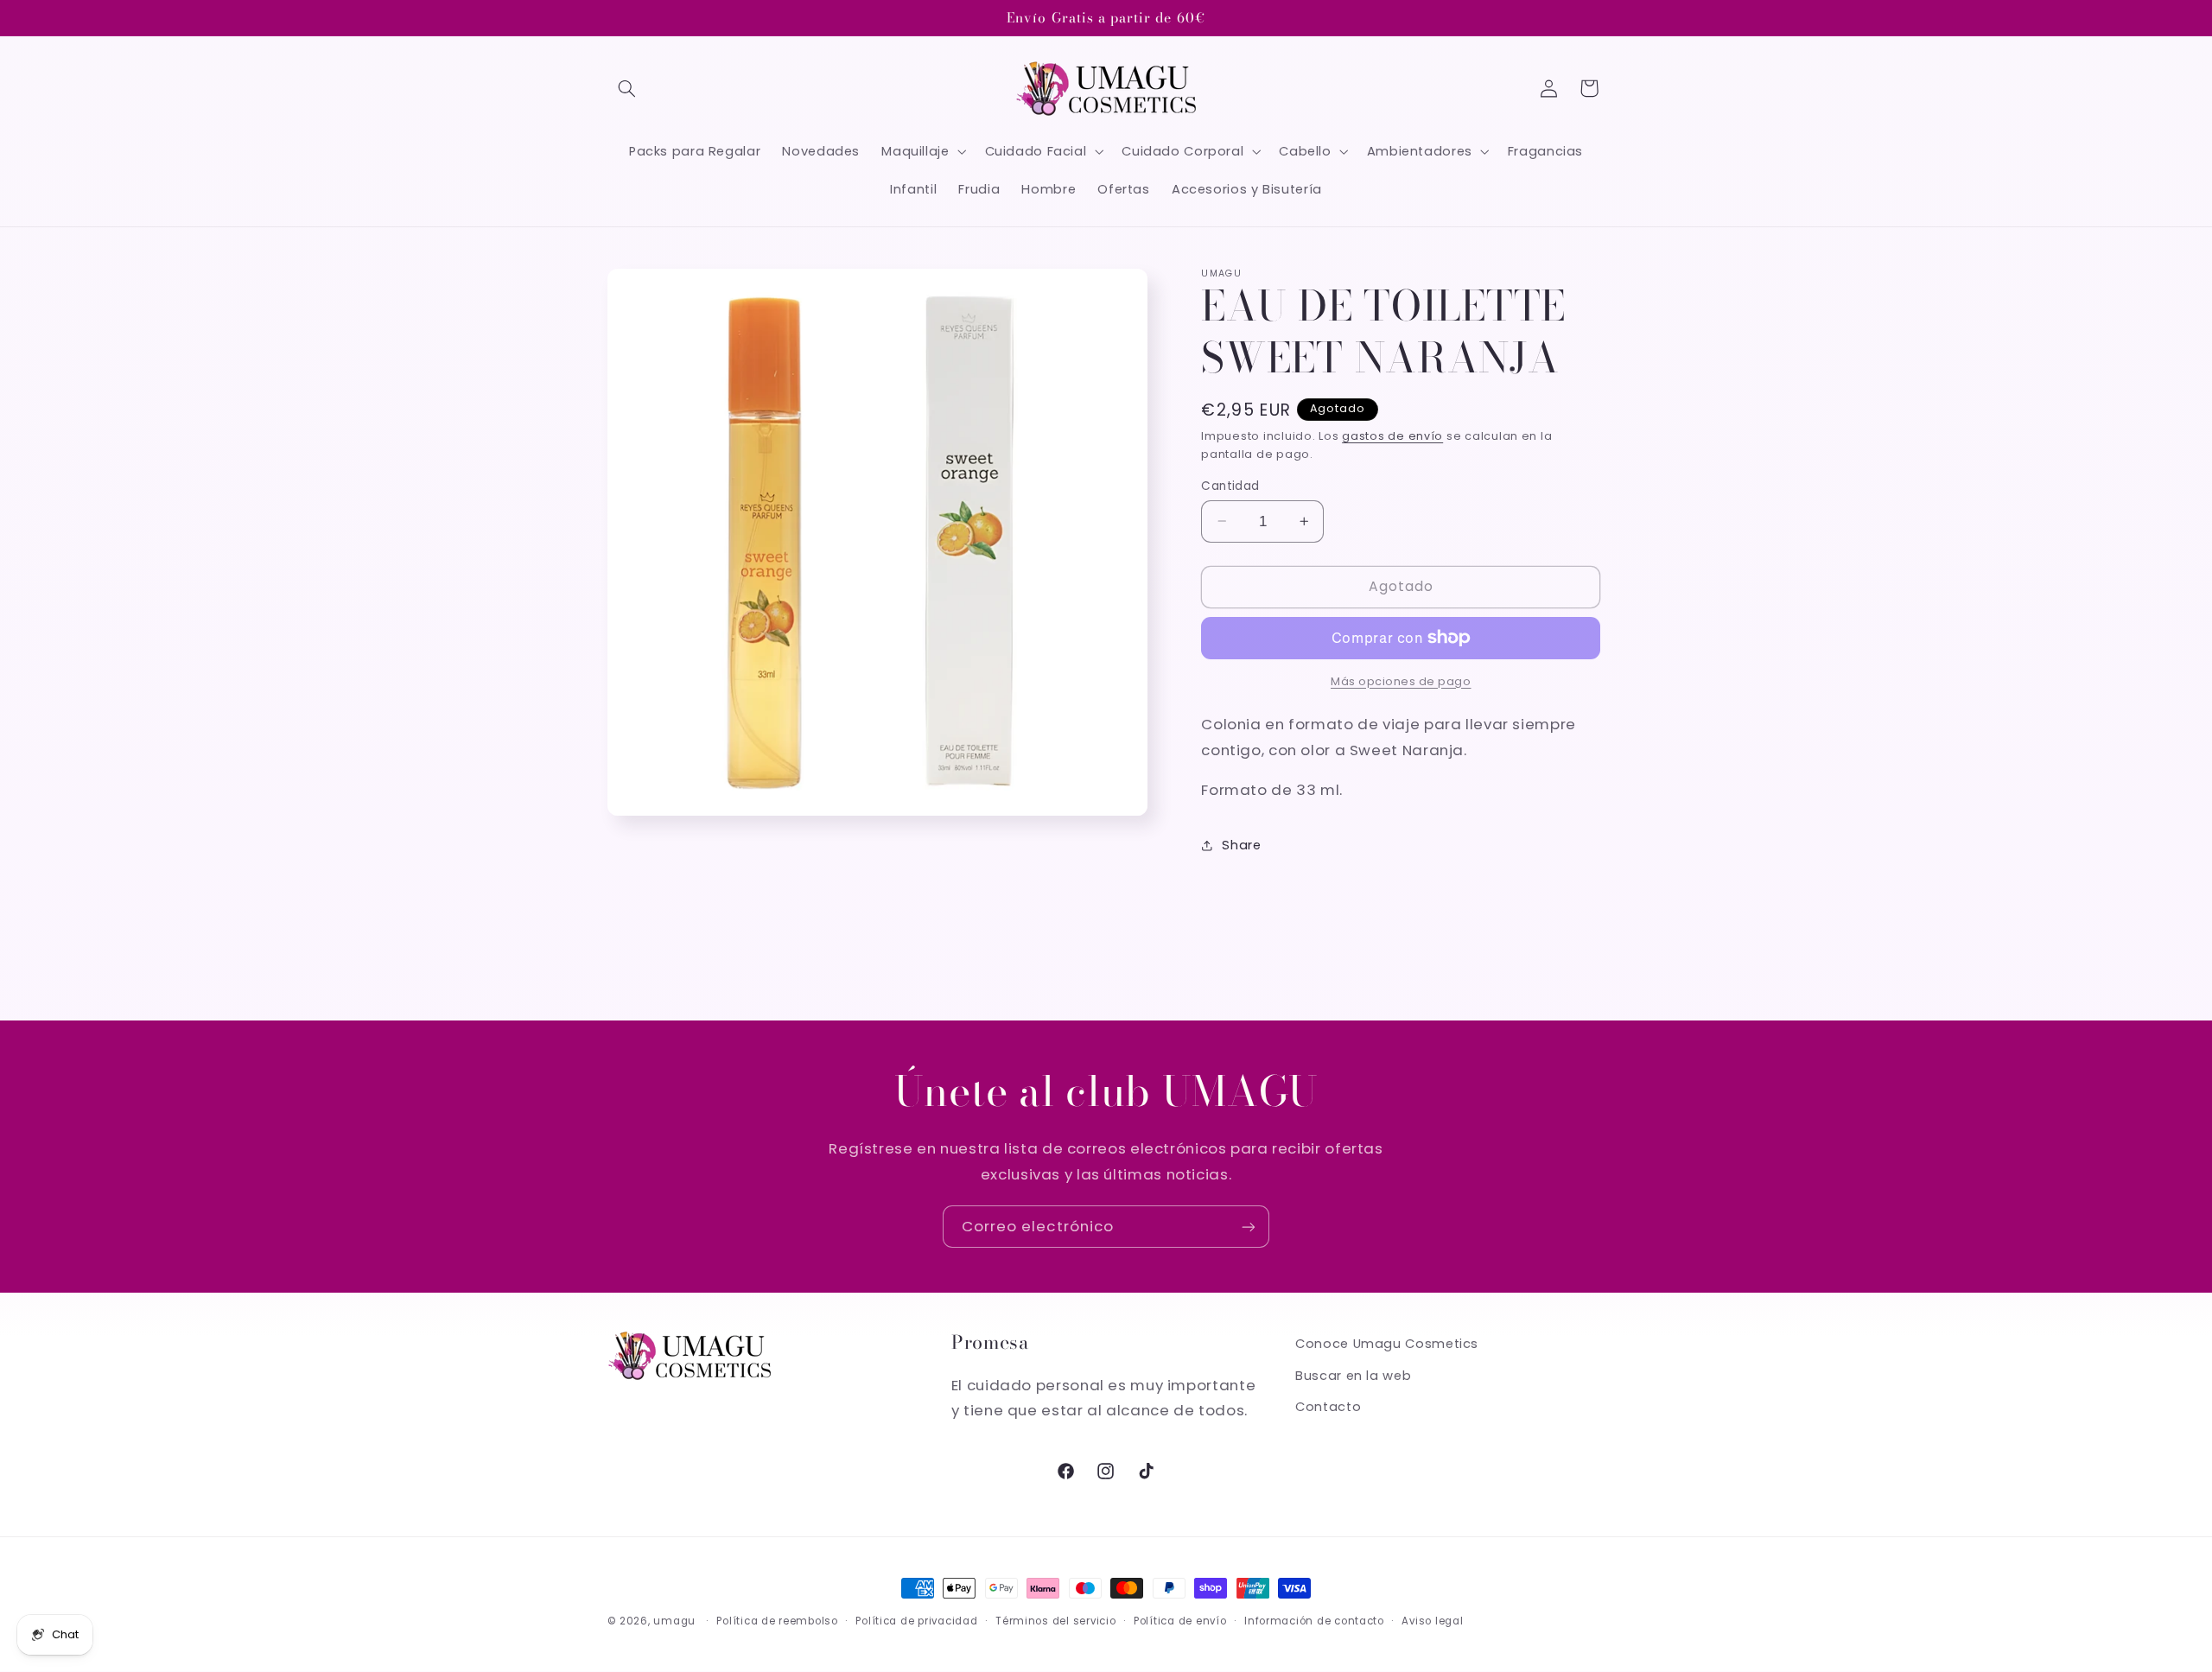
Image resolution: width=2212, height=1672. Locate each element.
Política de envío (1180, 1621)
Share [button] (1241, 845)
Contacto (1328, 1407)
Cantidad (1230, 485)
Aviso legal (1432, 1621)
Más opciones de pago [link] (1401, 680)
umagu (674, 1621)
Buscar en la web (1353, 1376)
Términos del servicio (1055, 1621)
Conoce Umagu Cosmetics (1387, 1344)
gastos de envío (1392, 435)
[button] (627, 88)
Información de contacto (1314, 1621)
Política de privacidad (916, 1621)
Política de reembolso (777, 1621)
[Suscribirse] (1249, 1227)
